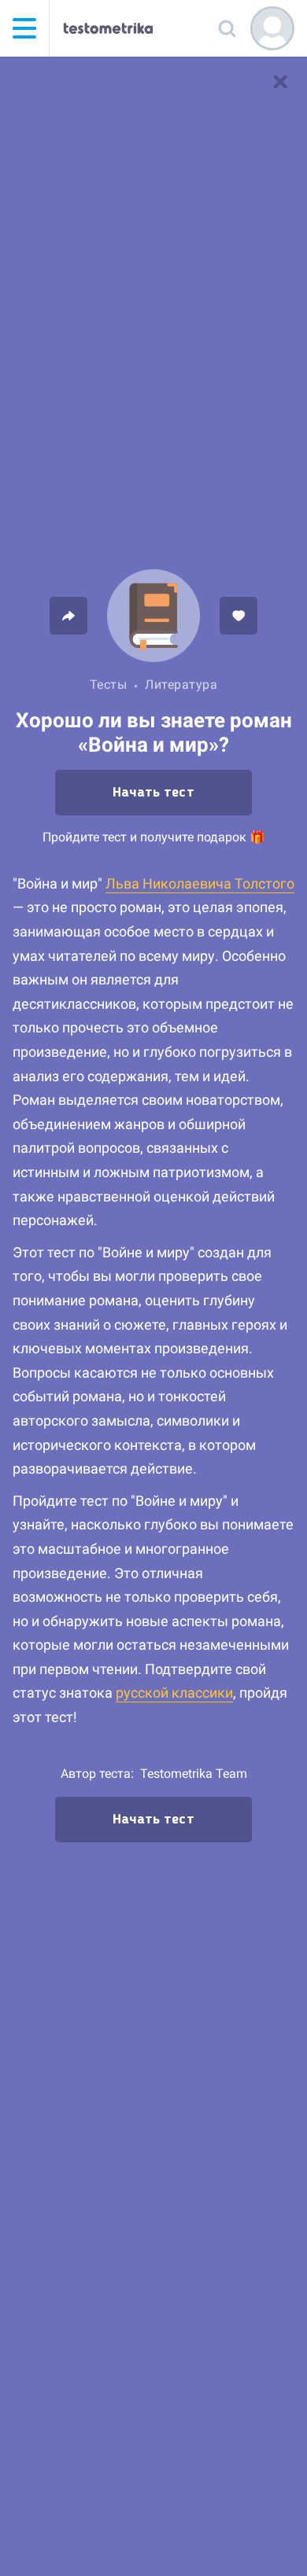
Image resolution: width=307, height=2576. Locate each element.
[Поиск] (227, 28)
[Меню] (24, 28)
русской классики (174, 1693)
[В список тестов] (280, 82)
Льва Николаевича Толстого (200, 883)
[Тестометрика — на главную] (108, 28)
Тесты (109, 684)
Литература (181, 684)
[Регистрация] (272, 28)
